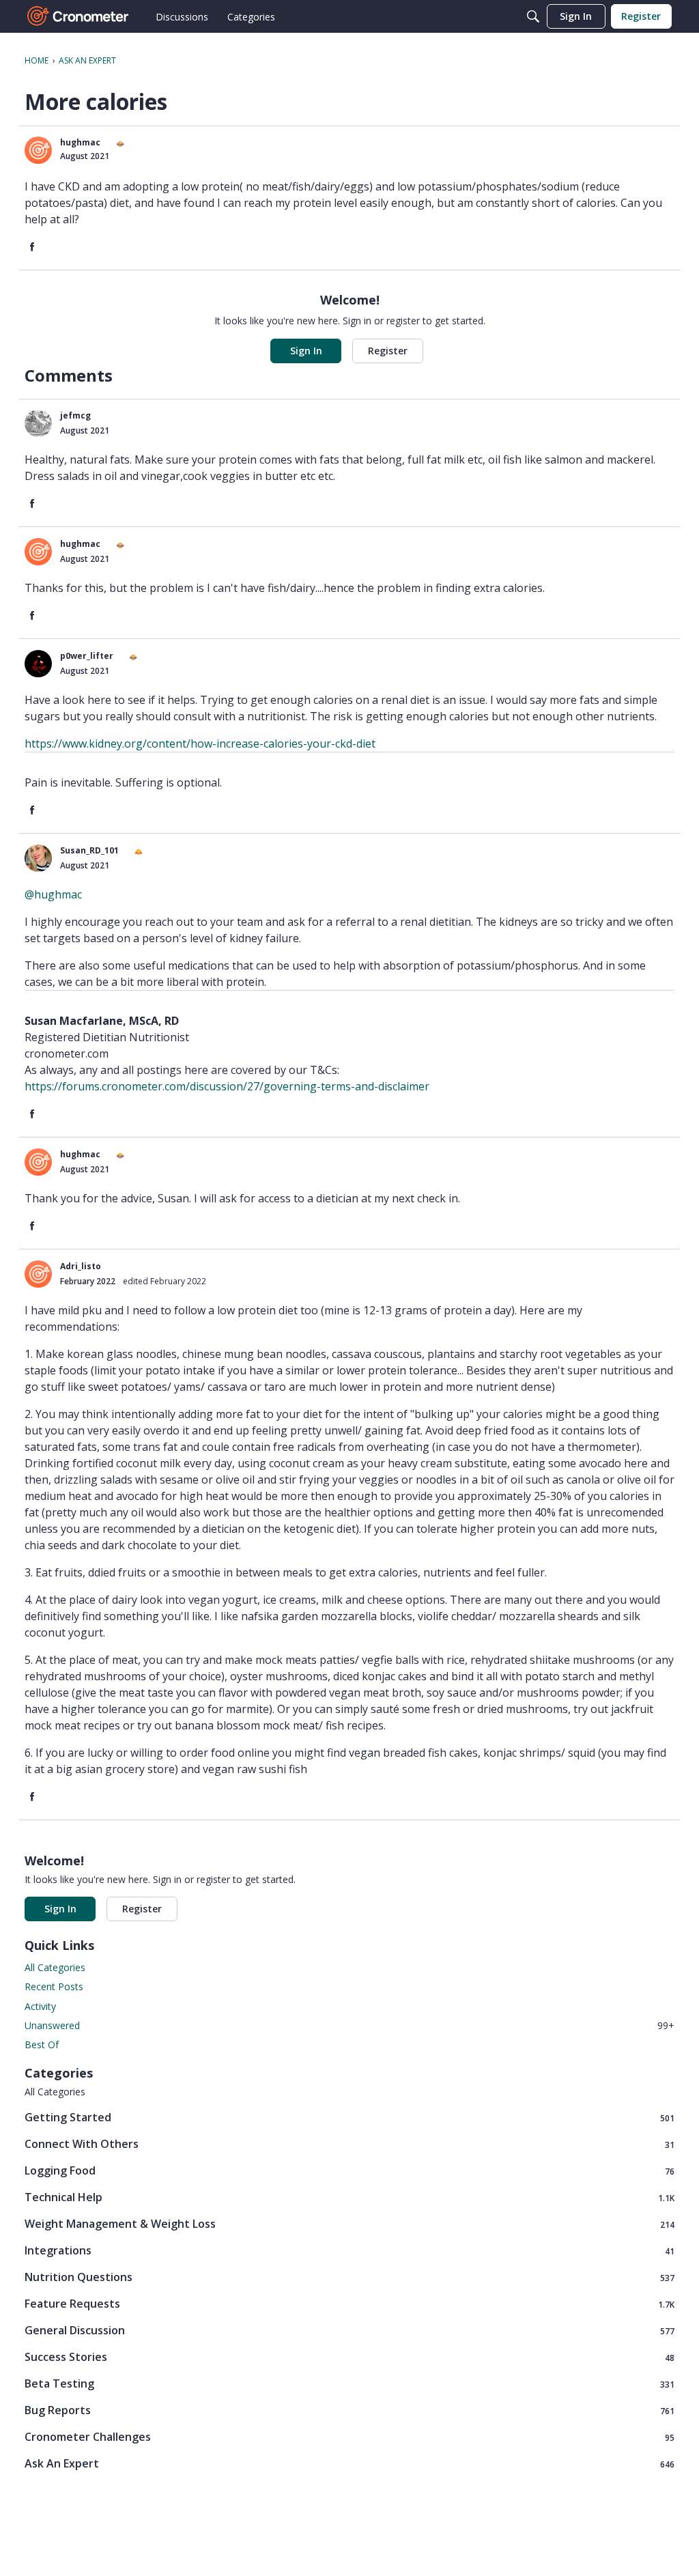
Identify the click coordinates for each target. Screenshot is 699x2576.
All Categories (55, 1967)
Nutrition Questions (349, 2277)
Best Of (42, 2044)
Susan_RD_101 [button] (89, 850)
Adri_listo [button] (81, 1266)
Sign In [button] (306, 351)
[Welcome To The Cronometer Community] (79, 16)
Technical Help (349, 2197)
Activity (40, 2006)
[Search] (533, 16)
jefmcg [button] (75, 415)
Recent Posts (54, 1986)
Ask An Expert (349, 2464)
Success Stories (349, 2357)
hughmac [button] (80, 142)
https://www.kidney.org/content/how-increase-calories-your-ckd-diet (200, 744)
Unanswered (349, 2025)
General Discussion (349, 2331)
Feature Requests (349, 2304)
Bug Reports (349, 2410)
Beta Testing (349, 2384)
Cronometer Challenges (349, 2437)
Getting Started (349, 2118)
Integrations (349, 2251)
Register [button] (388, 351)
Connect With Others (349, 2144)
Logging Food (349, 2171)
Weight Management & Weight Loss (349, 2224)
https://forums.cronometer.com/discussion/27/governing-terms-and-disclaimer (227, 1086)
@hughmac (53, 894)
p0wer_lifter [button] (87, 656)
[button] (38, 150)
